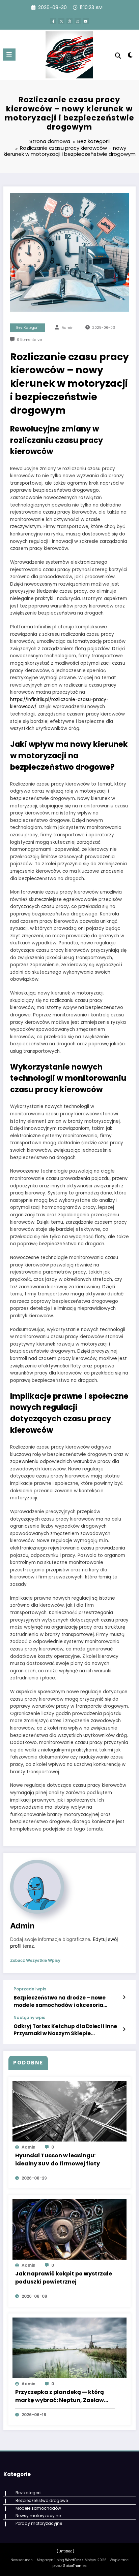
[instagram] (78, 21)
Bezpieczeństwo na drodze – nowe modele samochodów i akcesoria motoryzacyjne (60, 2001)
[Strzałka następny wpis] (124, 2029)
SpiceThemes (75, 2566)
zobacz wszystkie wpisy (35, 1960)
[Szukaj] (118, 56)
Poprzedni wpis (30, 1989)
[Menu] (9, 55)
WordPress (74, 2560)
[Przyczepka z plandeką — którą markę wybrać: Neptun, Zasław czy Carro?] (69, 2347)
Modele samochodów (38, 2508)
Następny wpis (29, 2018)
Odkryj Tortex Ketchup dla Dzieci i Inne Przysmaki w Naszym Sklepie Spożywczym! (65, 2030)
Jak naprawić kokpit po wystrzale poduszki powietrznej (64, 2278)
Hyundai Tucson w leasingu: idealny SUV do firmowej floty (58, 2160)
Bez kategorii (28, 328)
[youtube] (86, 21)
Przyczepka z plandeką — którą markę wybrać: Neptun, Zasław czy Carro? (60, 2396)
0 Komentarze (29, 340)
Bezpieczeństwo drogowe (42, 2500)
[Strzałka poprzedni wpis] (124, 1997)
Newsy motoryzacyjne (38, 2516)
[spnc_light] (130, 56)
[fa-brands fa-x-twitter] (61, 21)
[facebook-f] (53, 21)
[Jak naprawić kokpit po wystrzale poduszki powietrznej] (69, 2229)
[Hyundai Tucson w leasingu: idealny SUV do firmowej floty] (69, 2111)
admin (68, 328)
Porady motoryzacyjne (39, 2523)
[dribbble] (69, 21)
